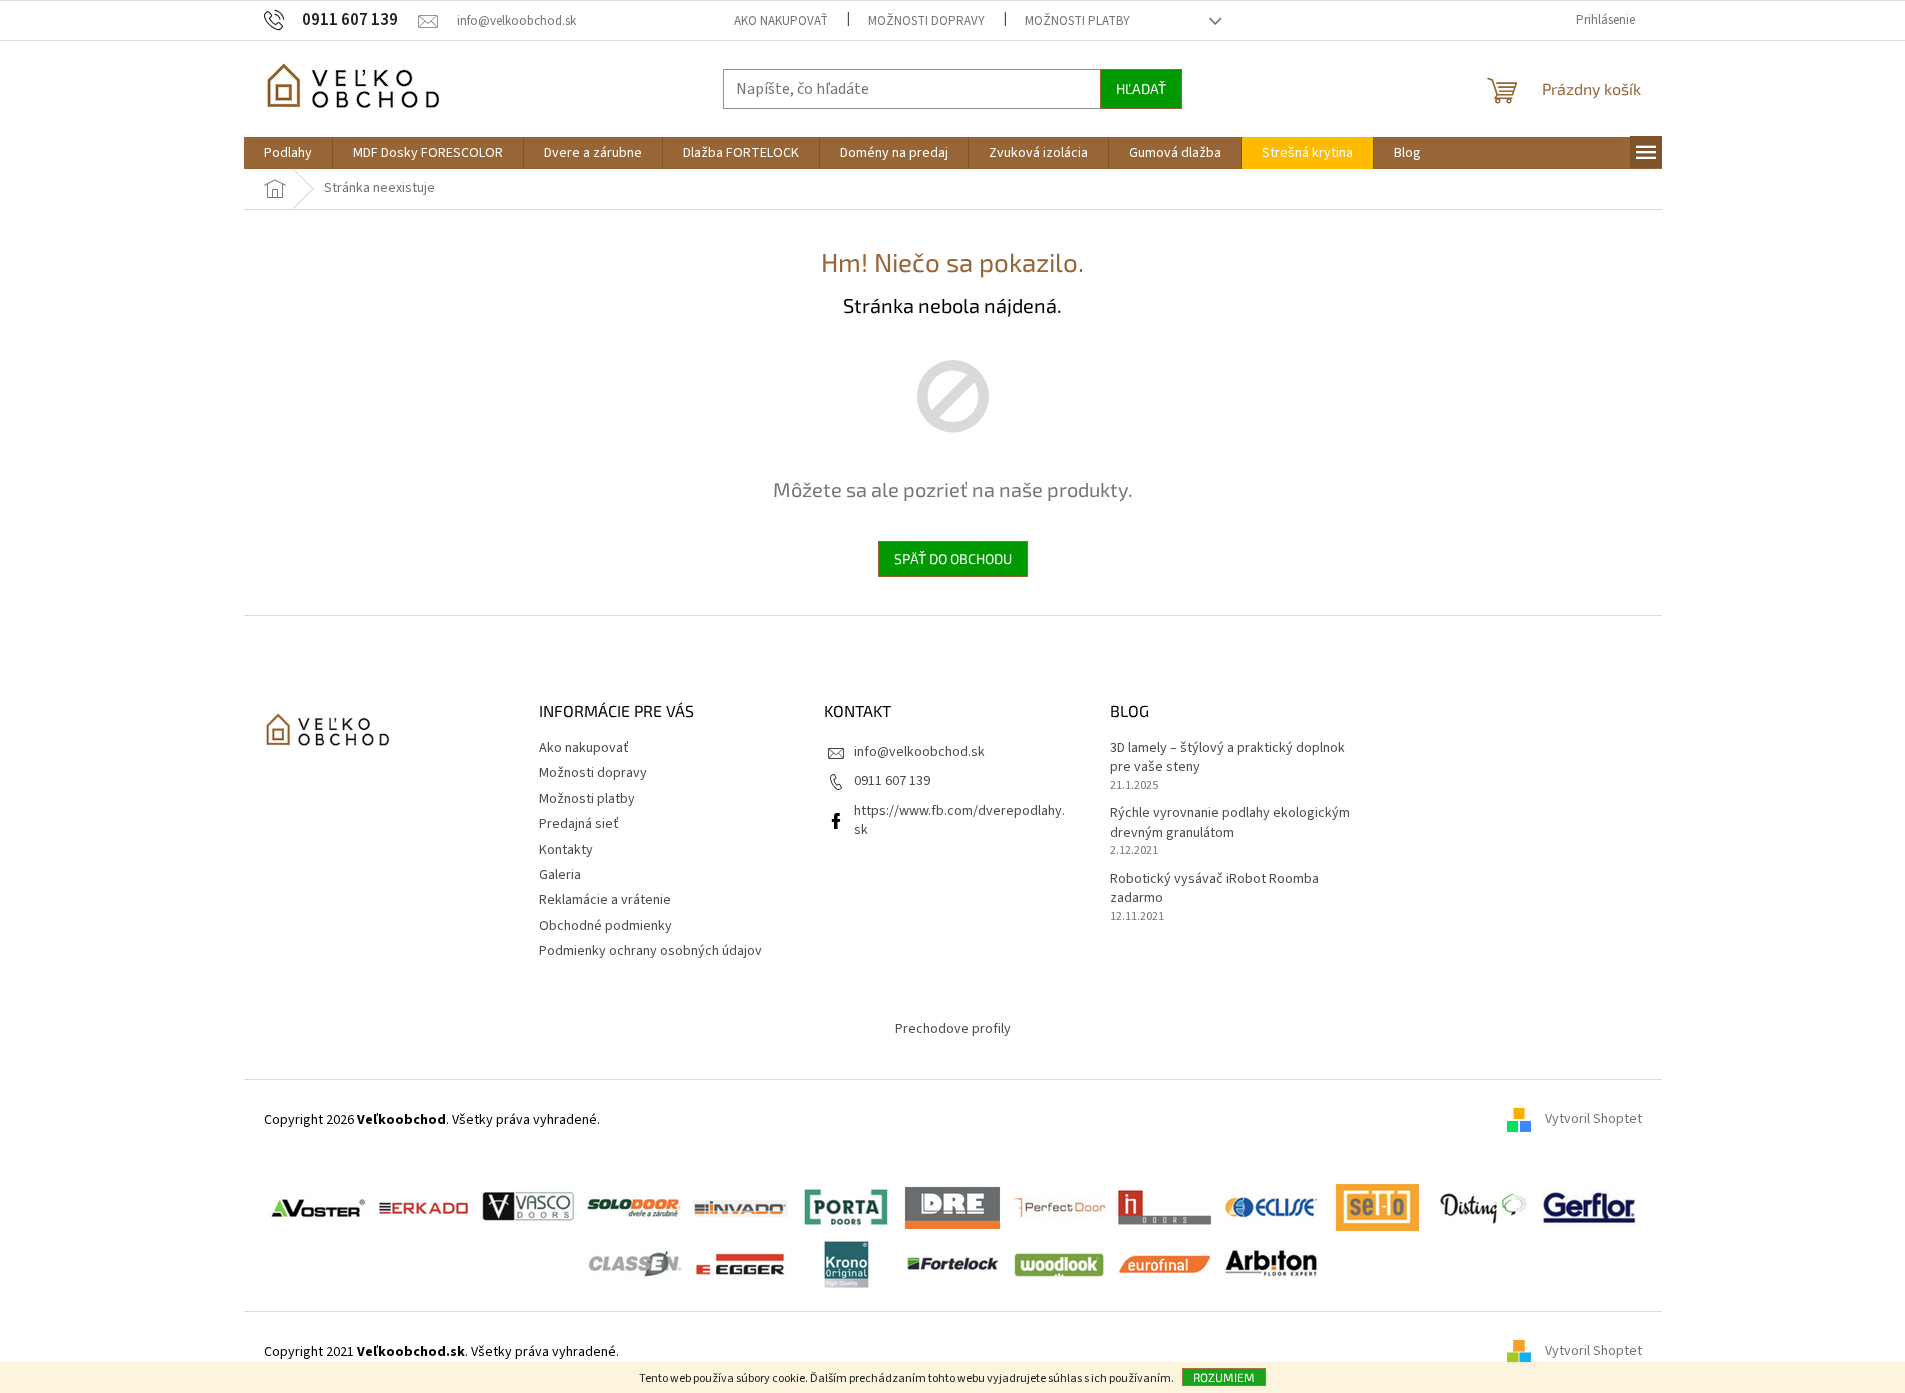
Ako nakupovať (781, 21)
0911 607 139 (892, 781)
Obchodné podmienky (605, 926)
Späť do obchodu (953, 558)
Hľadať (1141, 88)
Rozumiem (1224, 1377)
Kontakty (566, 850)
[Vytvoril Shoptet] (1526, 1352)
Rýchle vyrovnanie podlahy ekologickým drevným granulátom (1230, 823)
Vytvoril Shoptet (1593, 1120)
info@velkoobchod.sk (919, 752)
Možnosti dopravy (926, 21)
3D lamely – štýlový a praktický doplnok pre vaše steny (1227, 758)
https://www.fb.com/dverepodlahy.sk (959, 820)
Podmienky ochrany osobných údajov (650, 951)
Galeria (560, 875)
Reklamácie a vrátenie (605, 900)
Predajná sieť (579, 824)
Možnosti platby (1077, 21)
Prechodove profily (953, 1029)
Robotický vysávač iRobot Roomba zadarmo (1214, 889)
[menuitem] (288, 153)
